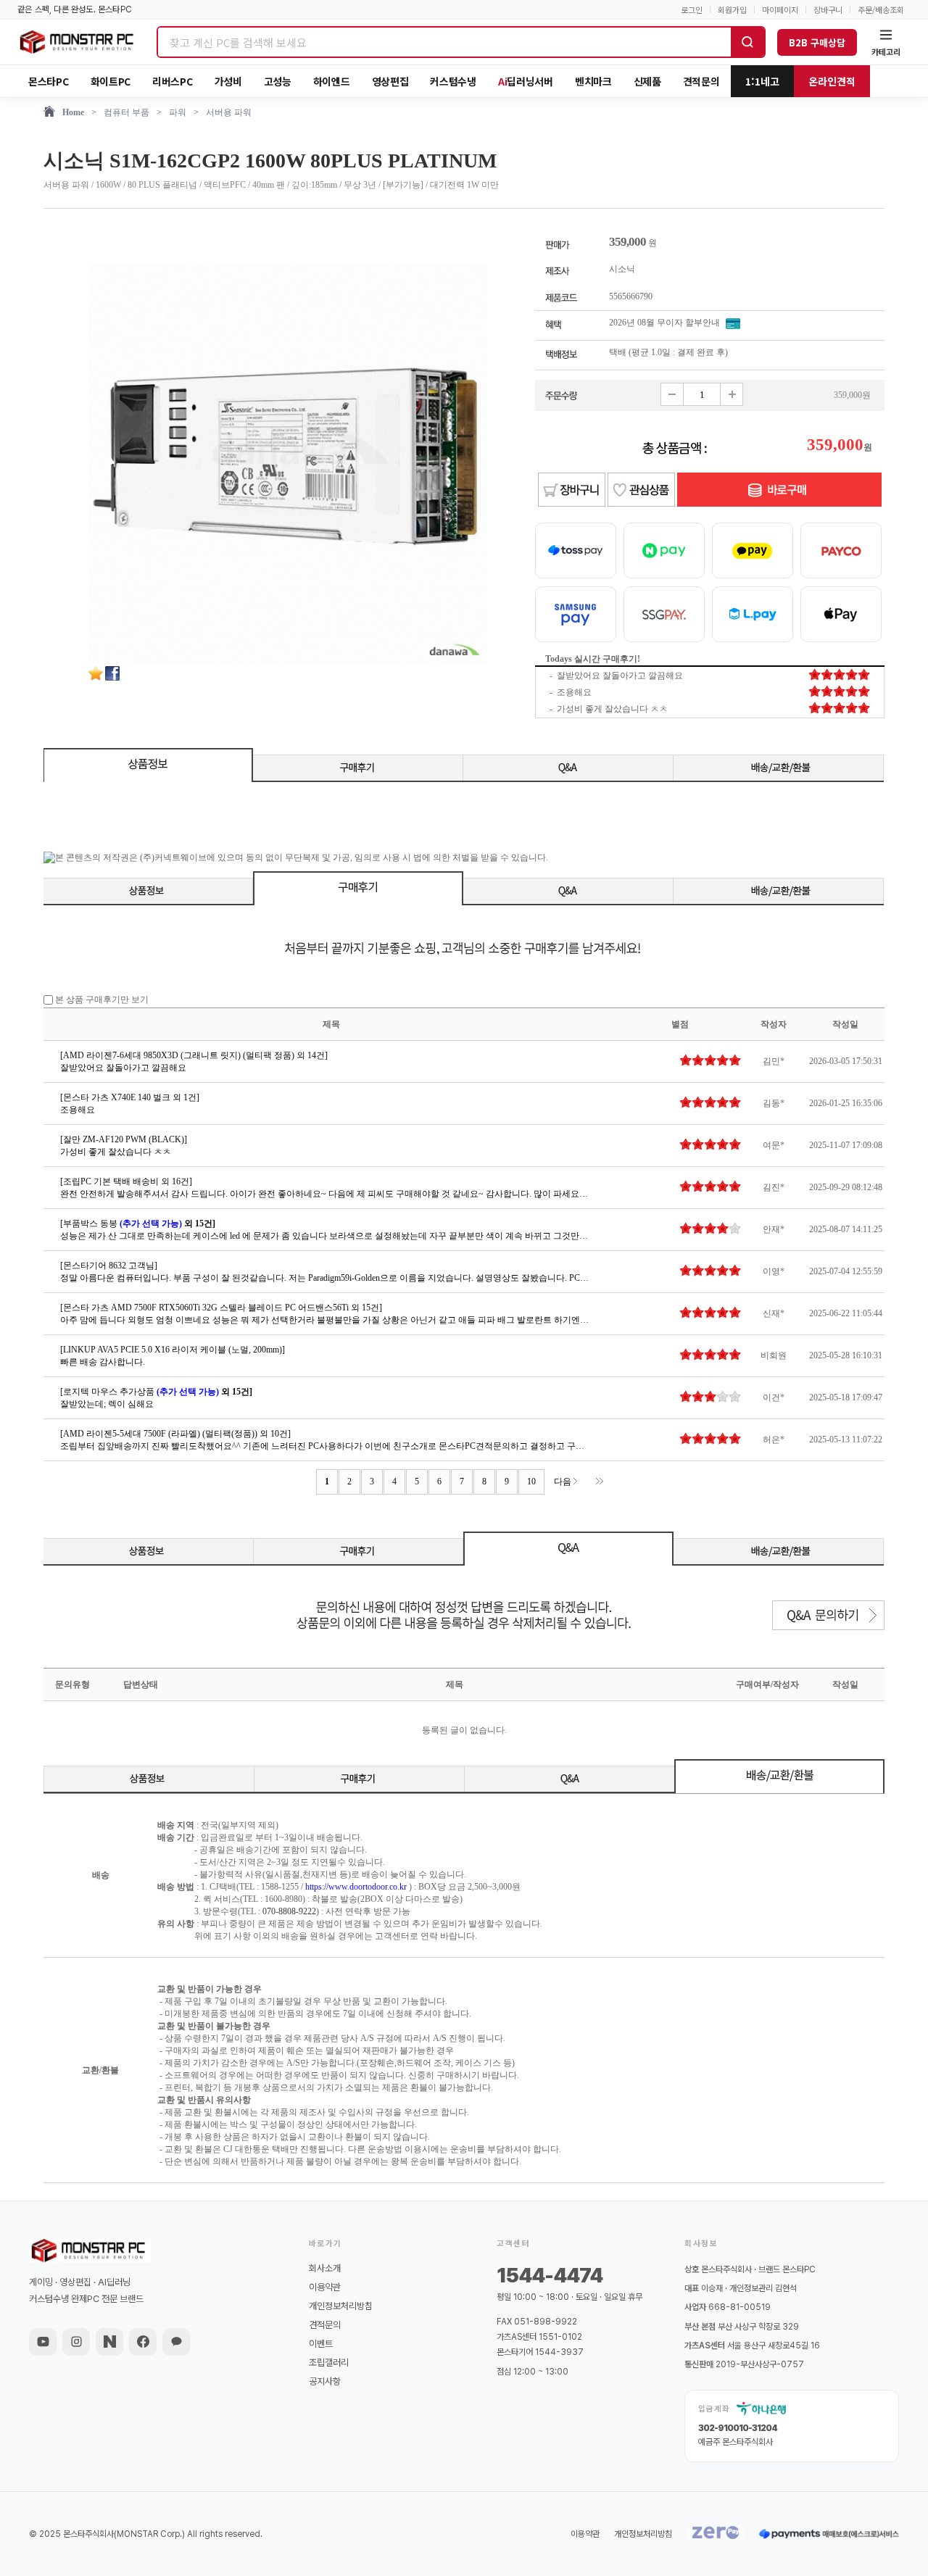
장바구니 (828, 10)
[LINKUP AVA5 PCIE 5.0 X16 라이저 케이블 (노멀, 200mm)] (173, 1350)
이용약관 (325, 2287)
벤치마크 (593, 81)
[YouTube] (43, 2342)
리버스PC (173, 81)
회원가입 (732, 10)
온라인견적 (832, 81)
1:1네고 (762, 81)
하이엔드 (332, 81)
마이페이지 (780, 10)
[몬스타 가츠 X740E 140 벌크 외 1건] (130, 1097)
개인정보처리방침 (341, 2306)
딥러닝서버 (526, 81)
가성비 (228, 81)
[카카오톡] (176, 2342)
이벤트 (321, 2344)
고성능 (278, 81)
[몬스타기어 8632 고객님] (109, 1266)
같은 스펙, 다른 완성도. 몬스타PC (75, 9)
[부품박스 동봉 (138, 1223)
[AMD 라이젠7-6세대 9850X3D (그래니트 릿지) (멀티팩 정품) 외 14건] (194, 1055)
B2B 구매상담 (817, 42)
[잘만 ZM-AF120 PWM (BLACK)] (124, 1139)
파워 (178, 112)
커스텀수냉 (453, 81)
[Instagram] (76, 2342)
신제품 (647, 81)
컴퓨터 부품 (127, 112)
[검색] (747, 42)
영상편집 (390, 81)
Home (73, 112)
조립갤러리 (329, 2363)
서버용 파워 (229, 112)
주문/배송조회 (881, 10)
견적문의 (701, 81)
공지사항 (325, 2381)
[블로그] (109, 2342)
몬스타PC (49, 81)
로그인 (692, 10)
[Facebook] (143, 2342)
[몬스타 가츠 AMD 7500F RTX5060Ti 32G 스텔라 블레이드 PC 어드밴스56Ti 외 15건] (221, 1308)
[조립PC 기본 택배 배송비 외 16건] (126, 1181)
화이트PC (111, 81)
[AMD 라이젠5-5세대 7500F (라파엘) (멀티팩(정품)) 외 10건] (175, 1434)
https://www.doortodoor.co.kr (356, 1887)
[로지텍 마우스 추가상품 (156, 1392)
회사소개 (325, 2268)
